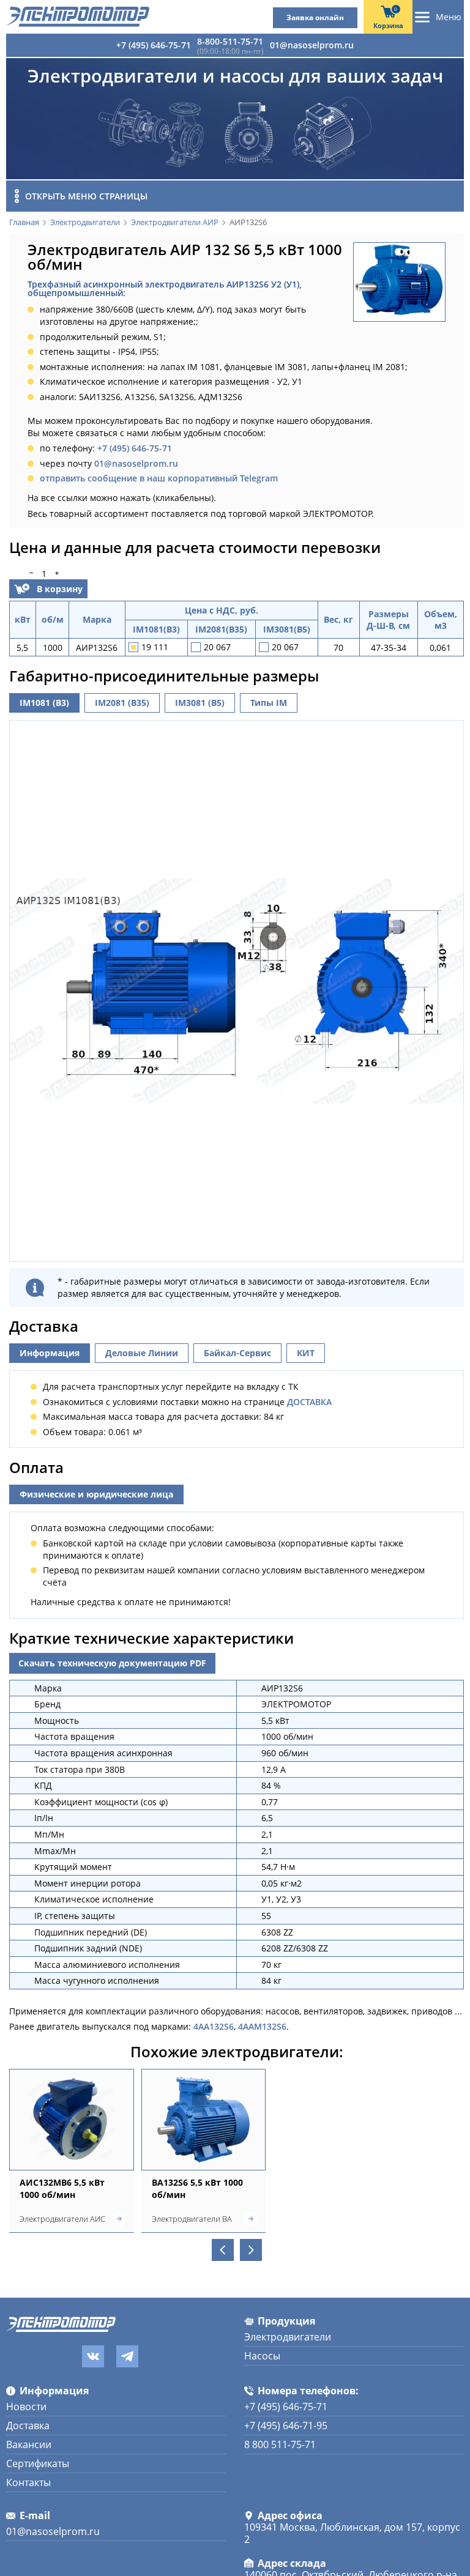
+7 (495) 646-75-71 (154, 45)
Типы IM (269, 703)
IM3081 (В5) (200, 703)
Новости (26, 2407)
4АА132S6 (214, 2026)
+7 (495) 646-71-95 (286, 2426)
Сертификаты (38, 2463)
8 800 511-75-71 (280, 2444)
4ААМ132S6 (262, 2026)
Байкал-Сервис (237, 1353)
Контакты (28, 2482)
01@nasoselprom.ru (312, 45)
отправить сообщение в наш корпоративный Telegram (159, 478)
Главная (24, 223)
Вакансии (29, 2444)
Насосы (262, 2356)
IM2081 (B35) (122, 703)
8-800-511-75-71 (230, 41)
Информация (50, 1353)
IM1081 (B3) (44, 703)
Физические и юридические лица (96, 1494)
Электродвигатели (85, 223)
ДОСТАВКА (309, 1402)
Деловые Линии (142, 1353)
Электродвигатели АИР (175, 223)
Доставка (28, 2426)
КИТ (306, 1353)
